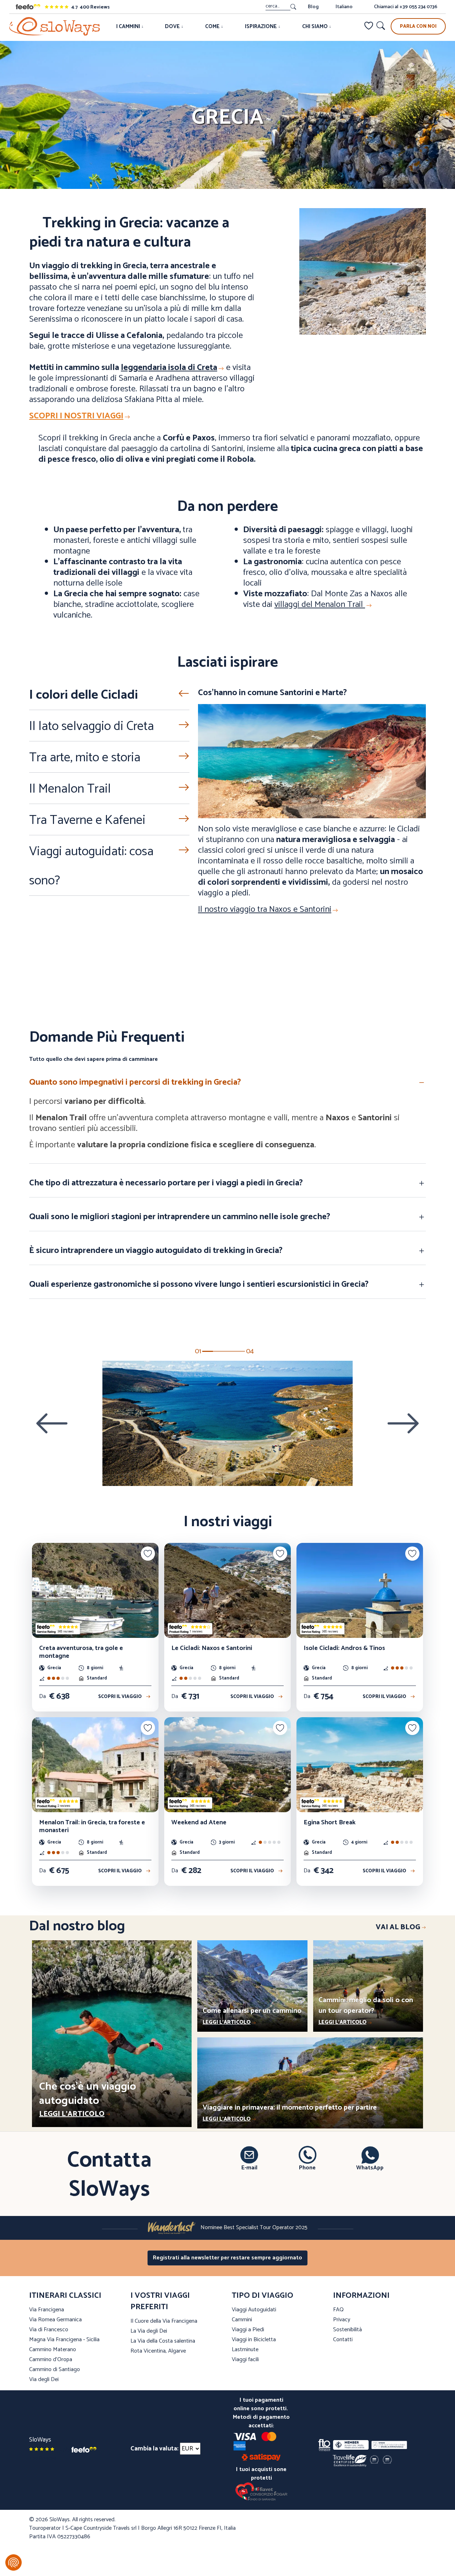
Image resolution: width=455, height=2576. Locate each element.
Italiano (344, 7)
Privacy (342, 2320)
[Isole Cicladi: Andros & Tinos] (360, 1590)
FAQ (338, 2310)
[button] (227, 1084)
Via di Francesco (49, 2330)
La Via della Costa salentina (163, 2341)
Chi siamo (315, 27)
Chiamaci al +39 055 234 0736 (406, 7)
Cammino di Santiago (55, 2369)
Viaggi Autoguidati (254, 2310)
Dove (173, 27)
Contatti (343, 2340)
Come (213, 27)
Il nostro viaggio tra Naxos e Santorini (265, 909)
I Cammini (129, 27)
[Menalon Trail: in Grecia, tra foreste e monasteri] (95, 1765)
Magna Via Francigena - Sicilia (64, 2340)
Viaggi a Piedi (248, 2330)
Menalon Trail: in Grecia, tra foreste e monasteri (92, 1827)
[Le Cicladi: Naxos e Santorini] (227, 1590)
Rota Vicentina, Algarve (158, 2351)
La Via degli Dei (149, 2331)
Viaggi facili (245, 2360)
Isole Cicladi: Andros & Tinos (344, 1648)
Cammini (242, 2320)
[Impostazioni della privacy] (14, 2562)
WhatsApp (370, 2168)
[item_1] (218, 1351)
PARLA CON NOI (418, 27)
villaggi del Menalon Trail (320, 605)
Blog (313, 7)
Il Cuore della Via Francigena (164, 2321)
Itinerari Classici (65, 2296)
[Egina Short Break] (360, 1765)
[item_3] (240, 1351)
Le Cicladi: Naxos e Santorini (212, 1648)
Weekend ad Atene (199, 1823)
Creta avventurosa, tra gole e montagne (81, 1652)
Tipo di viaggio (263, 2296)
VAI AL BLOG (398, 1927)
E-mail (249, 2168)
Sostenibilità (347, 2330)
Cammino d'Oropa (51, 2360)
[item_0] (208, 1351)
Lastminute (245, 2350)
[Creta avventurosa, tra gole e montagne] (95, 1590)
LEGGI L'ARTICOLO (72, 2114)
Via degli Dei (44, 2379)
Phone (307, 2168)
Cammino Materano (53, 2350)
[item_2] (229, 1351)
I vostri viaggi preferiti (160, 2301)
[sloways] (55, 26)
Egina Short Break (330, 1823)
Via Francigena (47, 2310)
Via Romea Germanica (55, 2320)
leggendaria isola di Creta (169, 368)
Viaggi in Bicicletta (254, 2340)
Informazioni (361, 2296)
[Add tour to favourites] (148, 1554)
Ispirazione (261, 27)
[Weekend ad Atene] (227, 1765)
